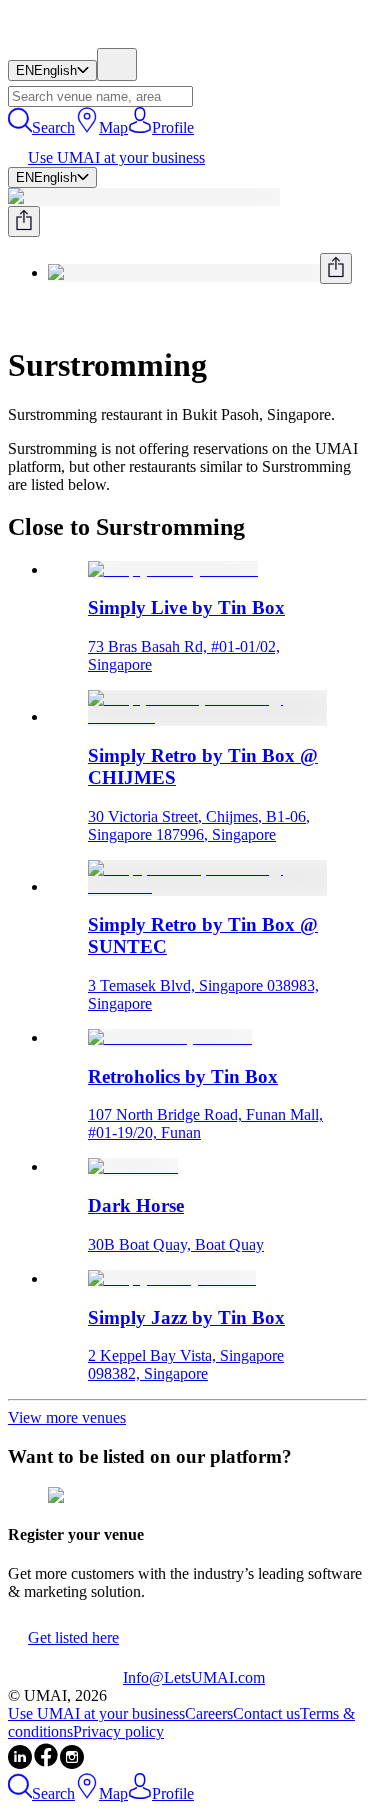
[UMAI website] (65, 1677)
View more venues (67, 1417)
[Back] (16, 316)
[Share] (24, 221)
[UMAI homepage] (65, 38)
